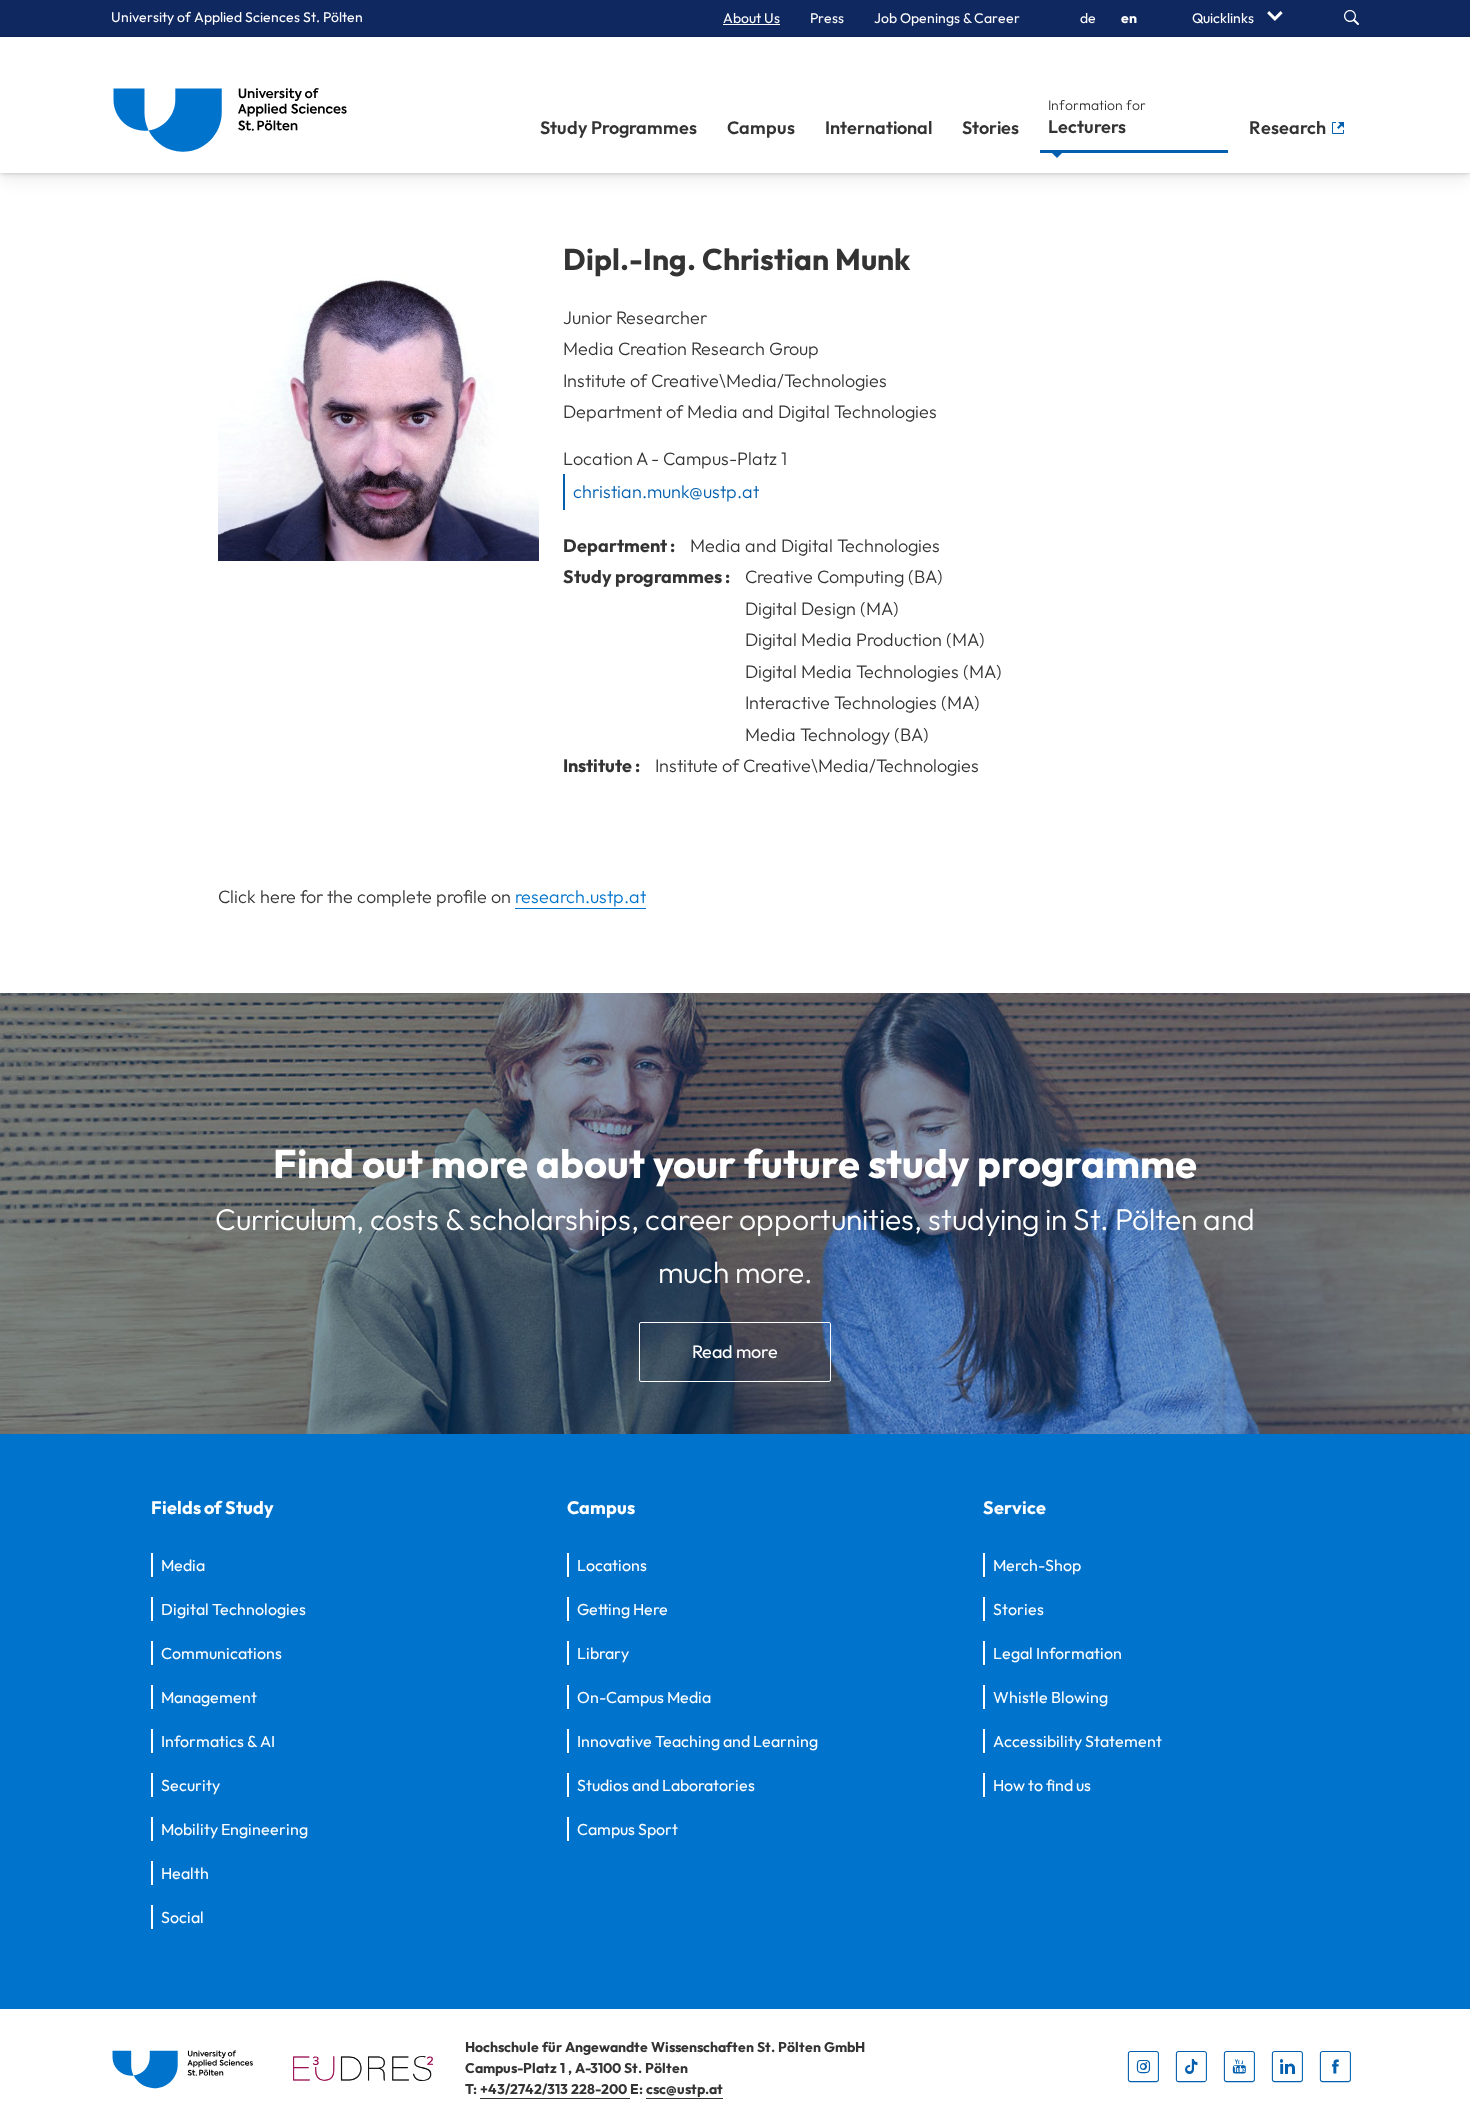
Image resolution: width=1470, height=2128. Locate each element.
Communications (221, 1653)
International (878, 127)
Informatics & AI (218, 1741)
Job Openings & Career (947, 18)
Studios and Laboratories (666, 1785)
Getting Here (622, 1609)
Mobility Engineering (234, 1829)
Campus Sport (627, 1829)
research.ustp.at (580, 896)
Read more (735, 1351)
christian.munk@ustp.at (666, 491)
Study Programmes (618, 127)
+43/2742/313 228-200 (555, 2089)
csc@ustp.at (684, 2089)
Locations (612, 1565)
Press (827, 18)
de (1088, 18)
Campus (761, 127)
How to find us (1042, 1785)
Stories (990, 127)
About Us (751, 18)
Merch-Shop (1037, 1565)
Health (185, 1873)
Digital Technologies (233, 1609)
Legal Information (1057, 1653)
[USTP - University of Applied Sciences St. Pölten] (235, 105)
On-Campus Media (644, 1697)
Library (603, 1653)
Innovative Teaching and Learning (697, 1741)
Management (209, 1697)
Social (182, 1917)
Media (183, 1565)
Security (190, 1785)
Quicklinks (1224, 18)
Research (1289, 127)
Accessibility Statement (1077, 1741)
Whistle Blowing (1050, 1697)
